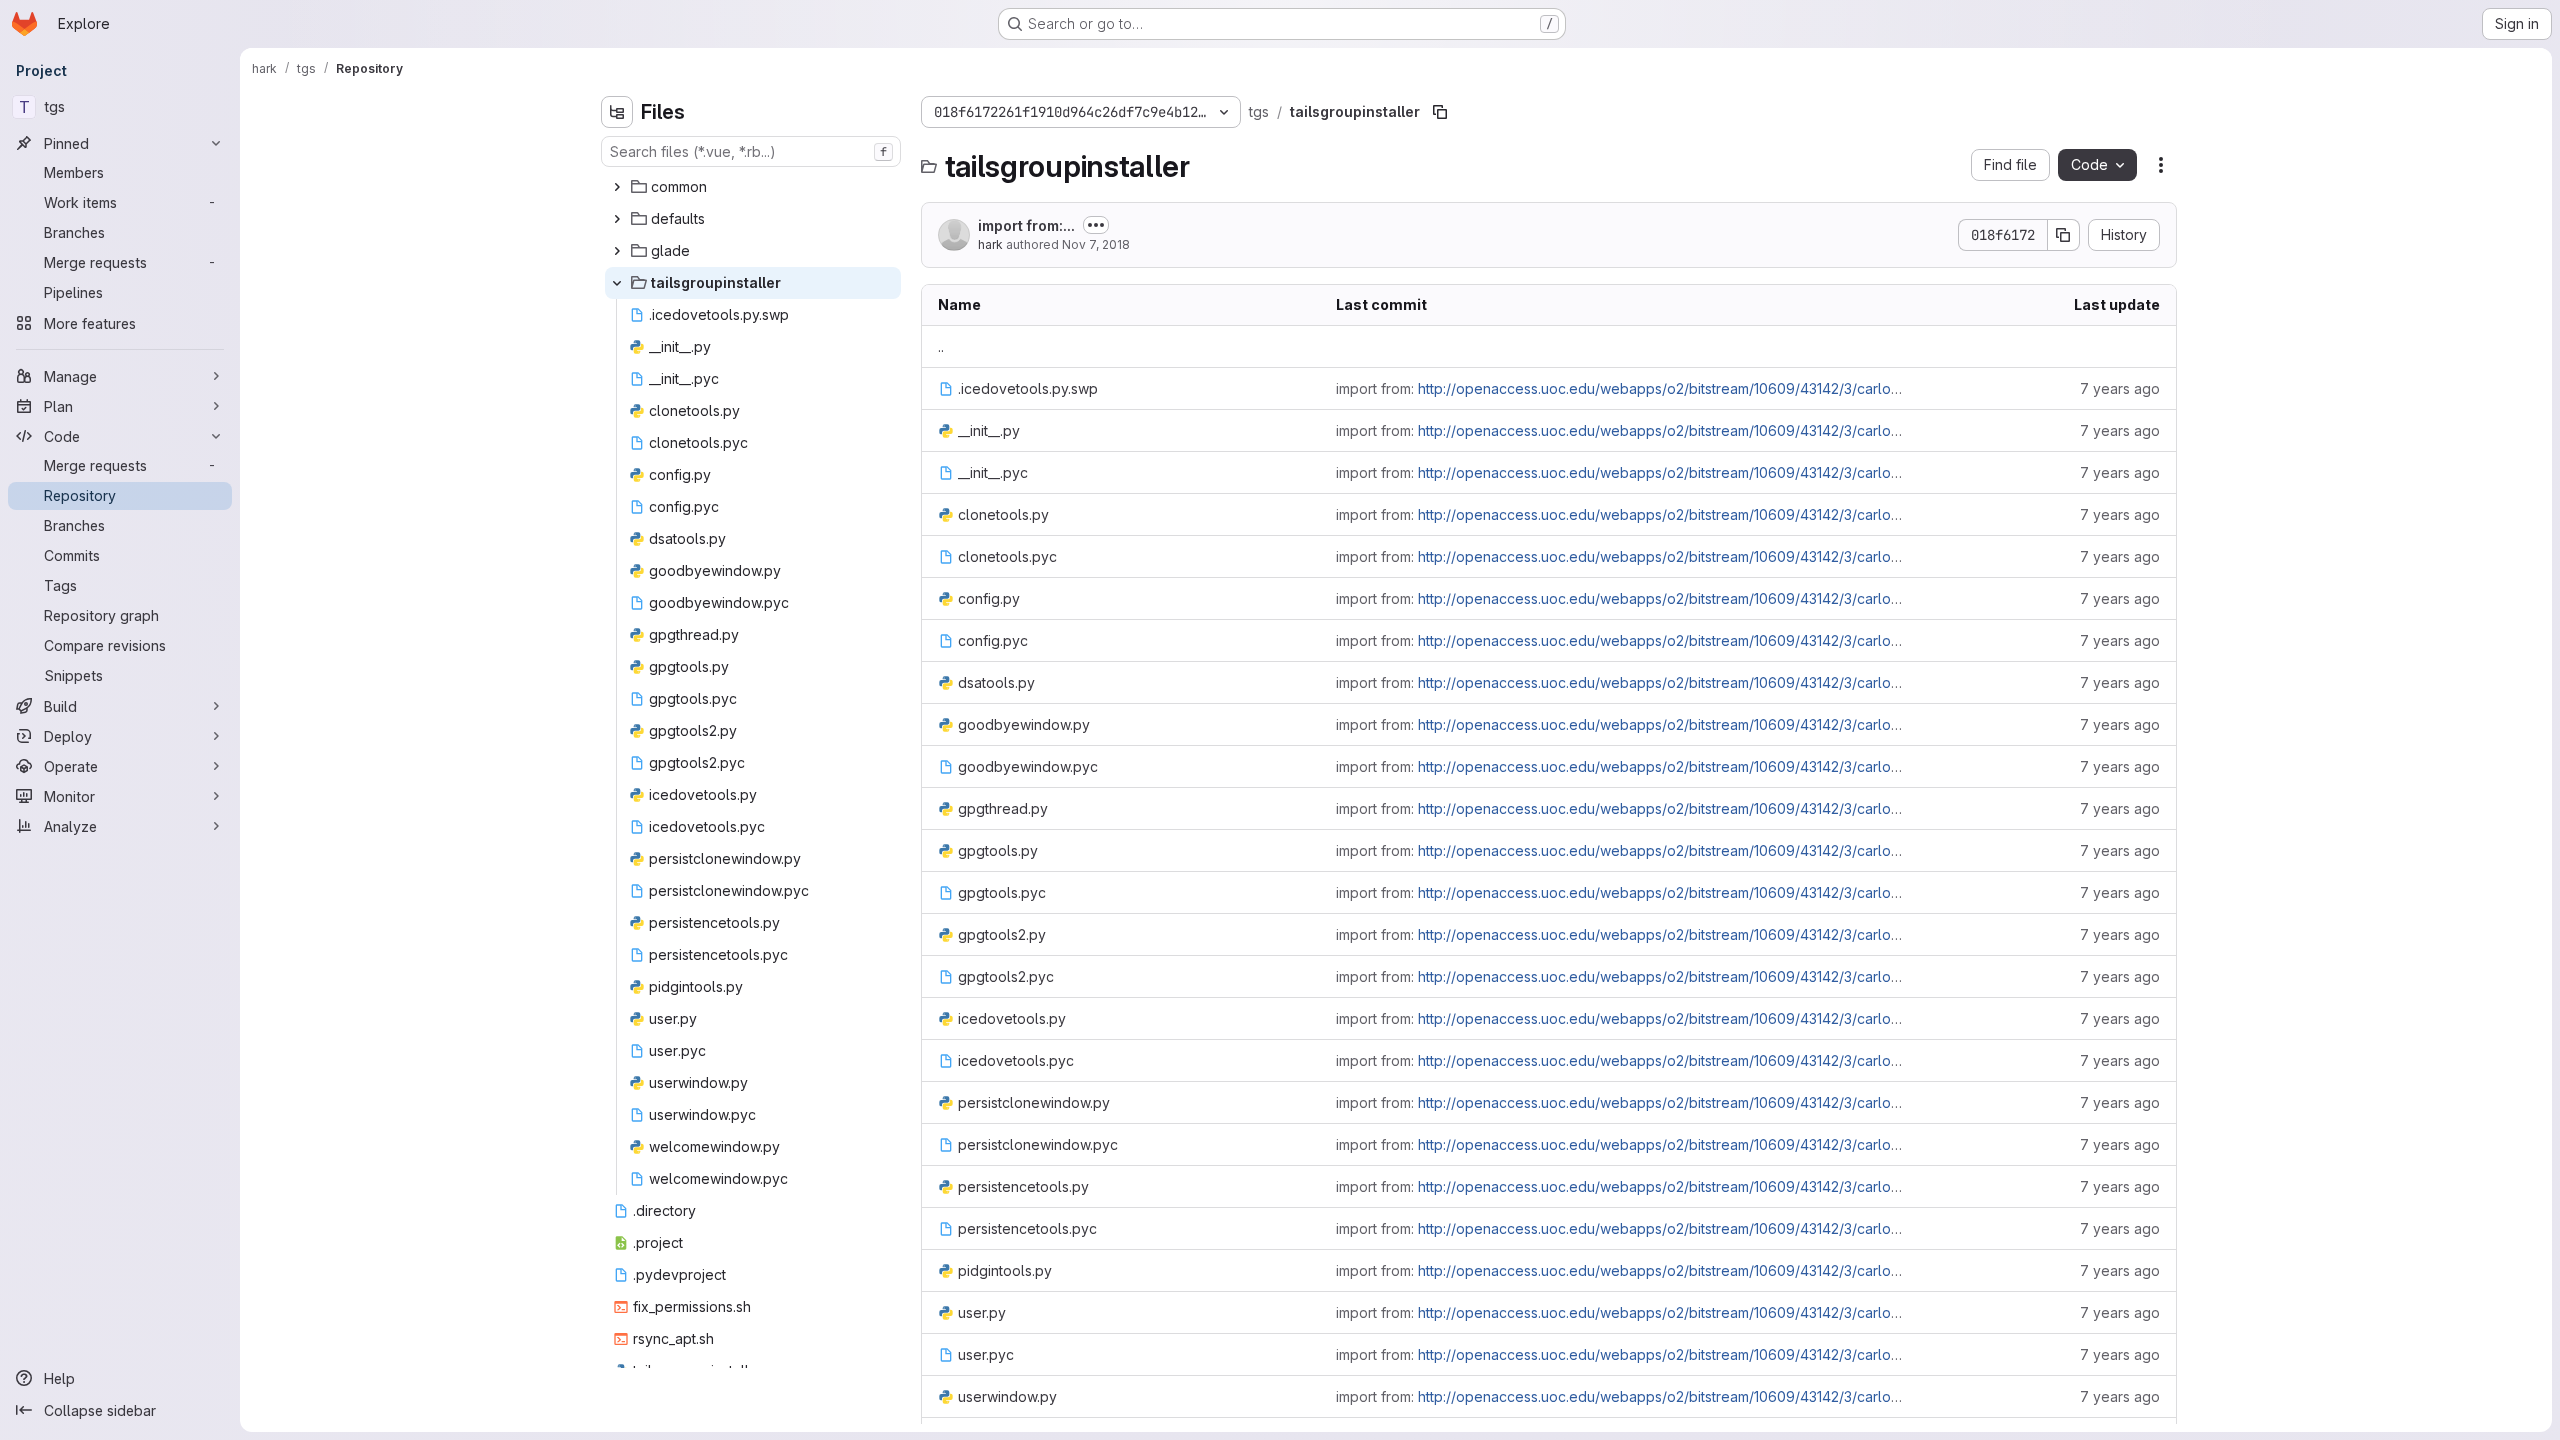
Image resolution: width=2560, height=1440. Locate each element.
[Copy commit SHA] (2064, 235)
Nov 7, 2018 (1096, 244)
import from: (1621, 388)
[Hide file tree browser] (617, 112)
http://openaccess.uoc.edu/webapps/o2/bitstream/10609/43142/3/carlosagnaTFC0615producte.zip (1746, 388)
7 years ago (2120, 388)
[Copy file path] (1440, 112)
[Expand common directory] (617, 187)
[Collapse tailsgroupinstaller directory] (617, 283)
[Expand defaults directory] (617, 219)
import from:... (1026, 225)
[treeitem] (753, 187)
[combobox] (751, 151)
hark (990, 244)
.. (941, 346)
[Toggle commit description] (1096, 225)
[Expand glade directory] (617, 251)
